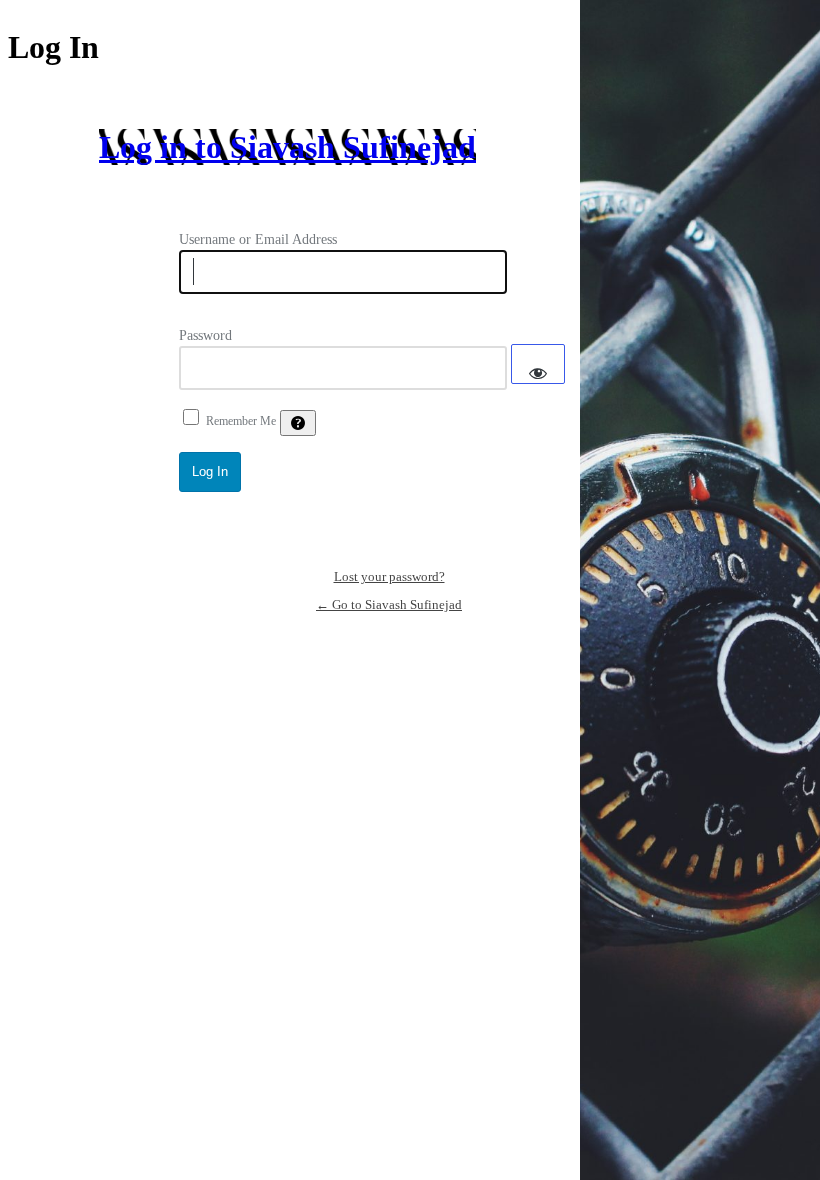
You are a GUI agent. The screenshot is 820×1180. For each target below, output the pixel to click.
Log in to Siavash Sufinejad (287, 147)
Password (205, 335)
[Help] (298, 423)
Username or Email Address (258, 239)
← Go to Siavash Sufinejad (389, 604)
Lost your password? (389, 576)
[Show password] (538, 364)
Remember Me (241, 421)
